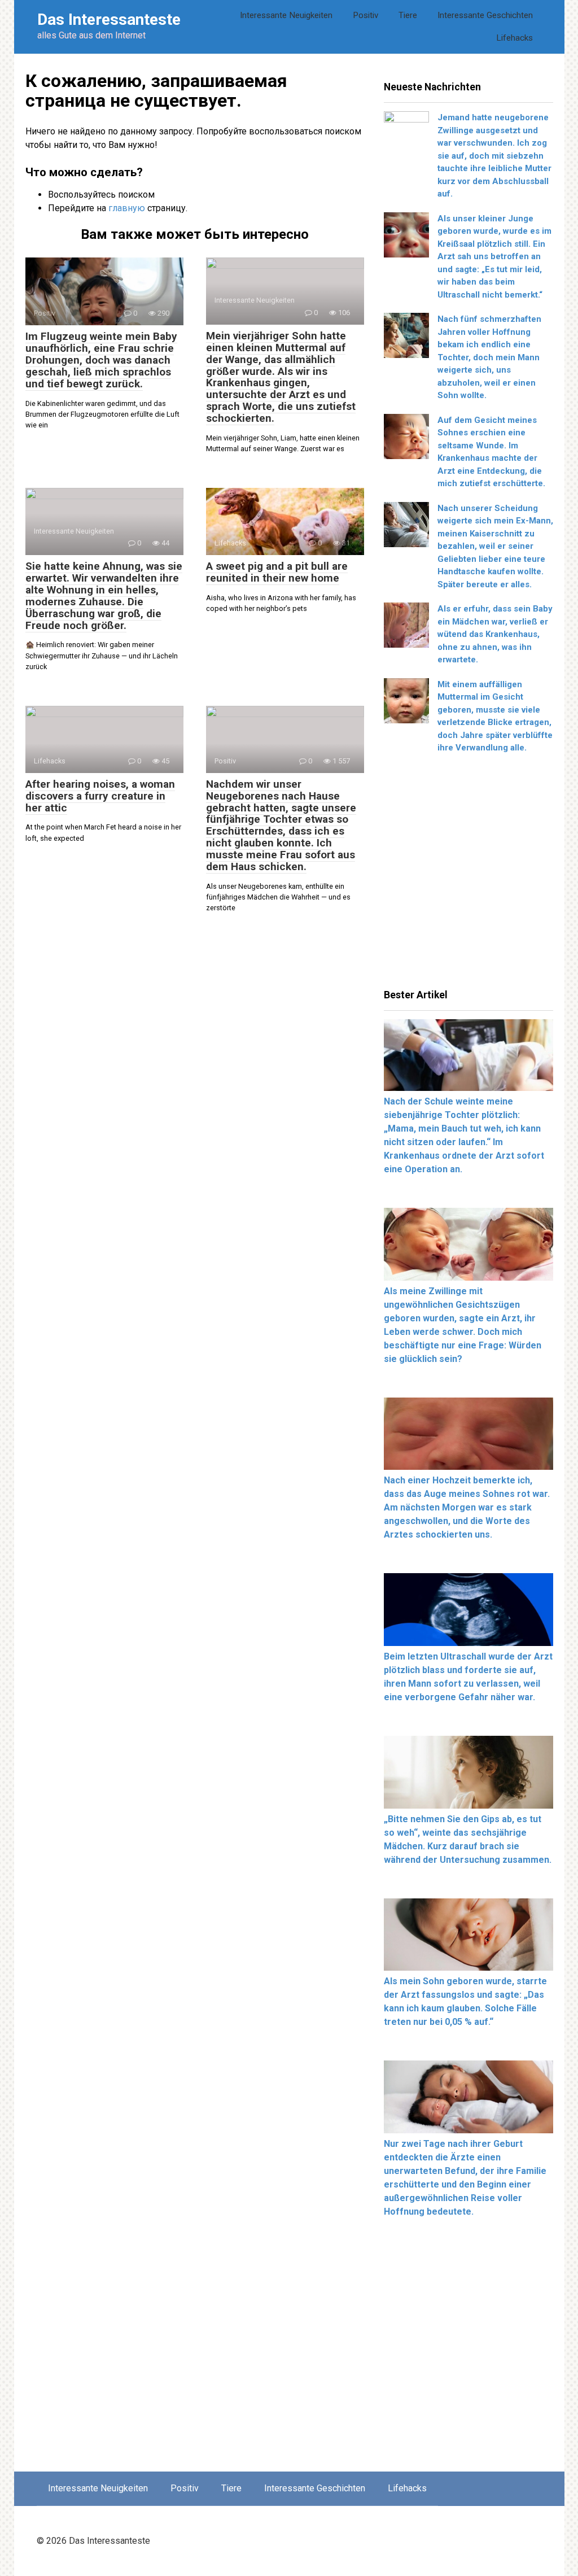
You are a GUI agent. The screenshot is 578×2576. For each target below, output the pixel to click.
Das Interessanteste (109, 19)
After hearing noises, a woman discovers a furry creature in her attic (100, 796)
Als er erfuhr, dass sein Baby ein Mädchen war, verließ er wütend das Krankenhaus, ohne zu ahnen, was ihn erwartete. (495, 634)
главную (127, 208)
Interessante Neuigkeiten (286, 15)
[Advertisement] (468, 875)
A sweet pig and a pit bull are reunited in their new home (277, 572)
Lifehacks (514, 38)
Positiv (365, 15)
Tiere (408, 15)
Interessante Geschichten (485, 15)
